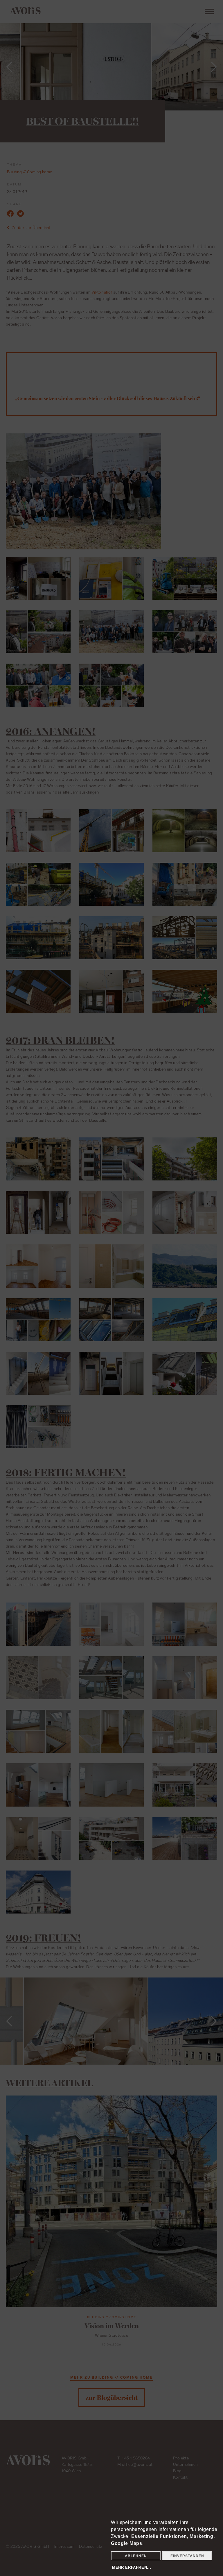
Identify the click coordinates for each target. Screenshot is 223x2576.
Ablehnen (136, 2556)
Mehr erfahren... (132, 2567)
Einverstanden (187, 2556)
